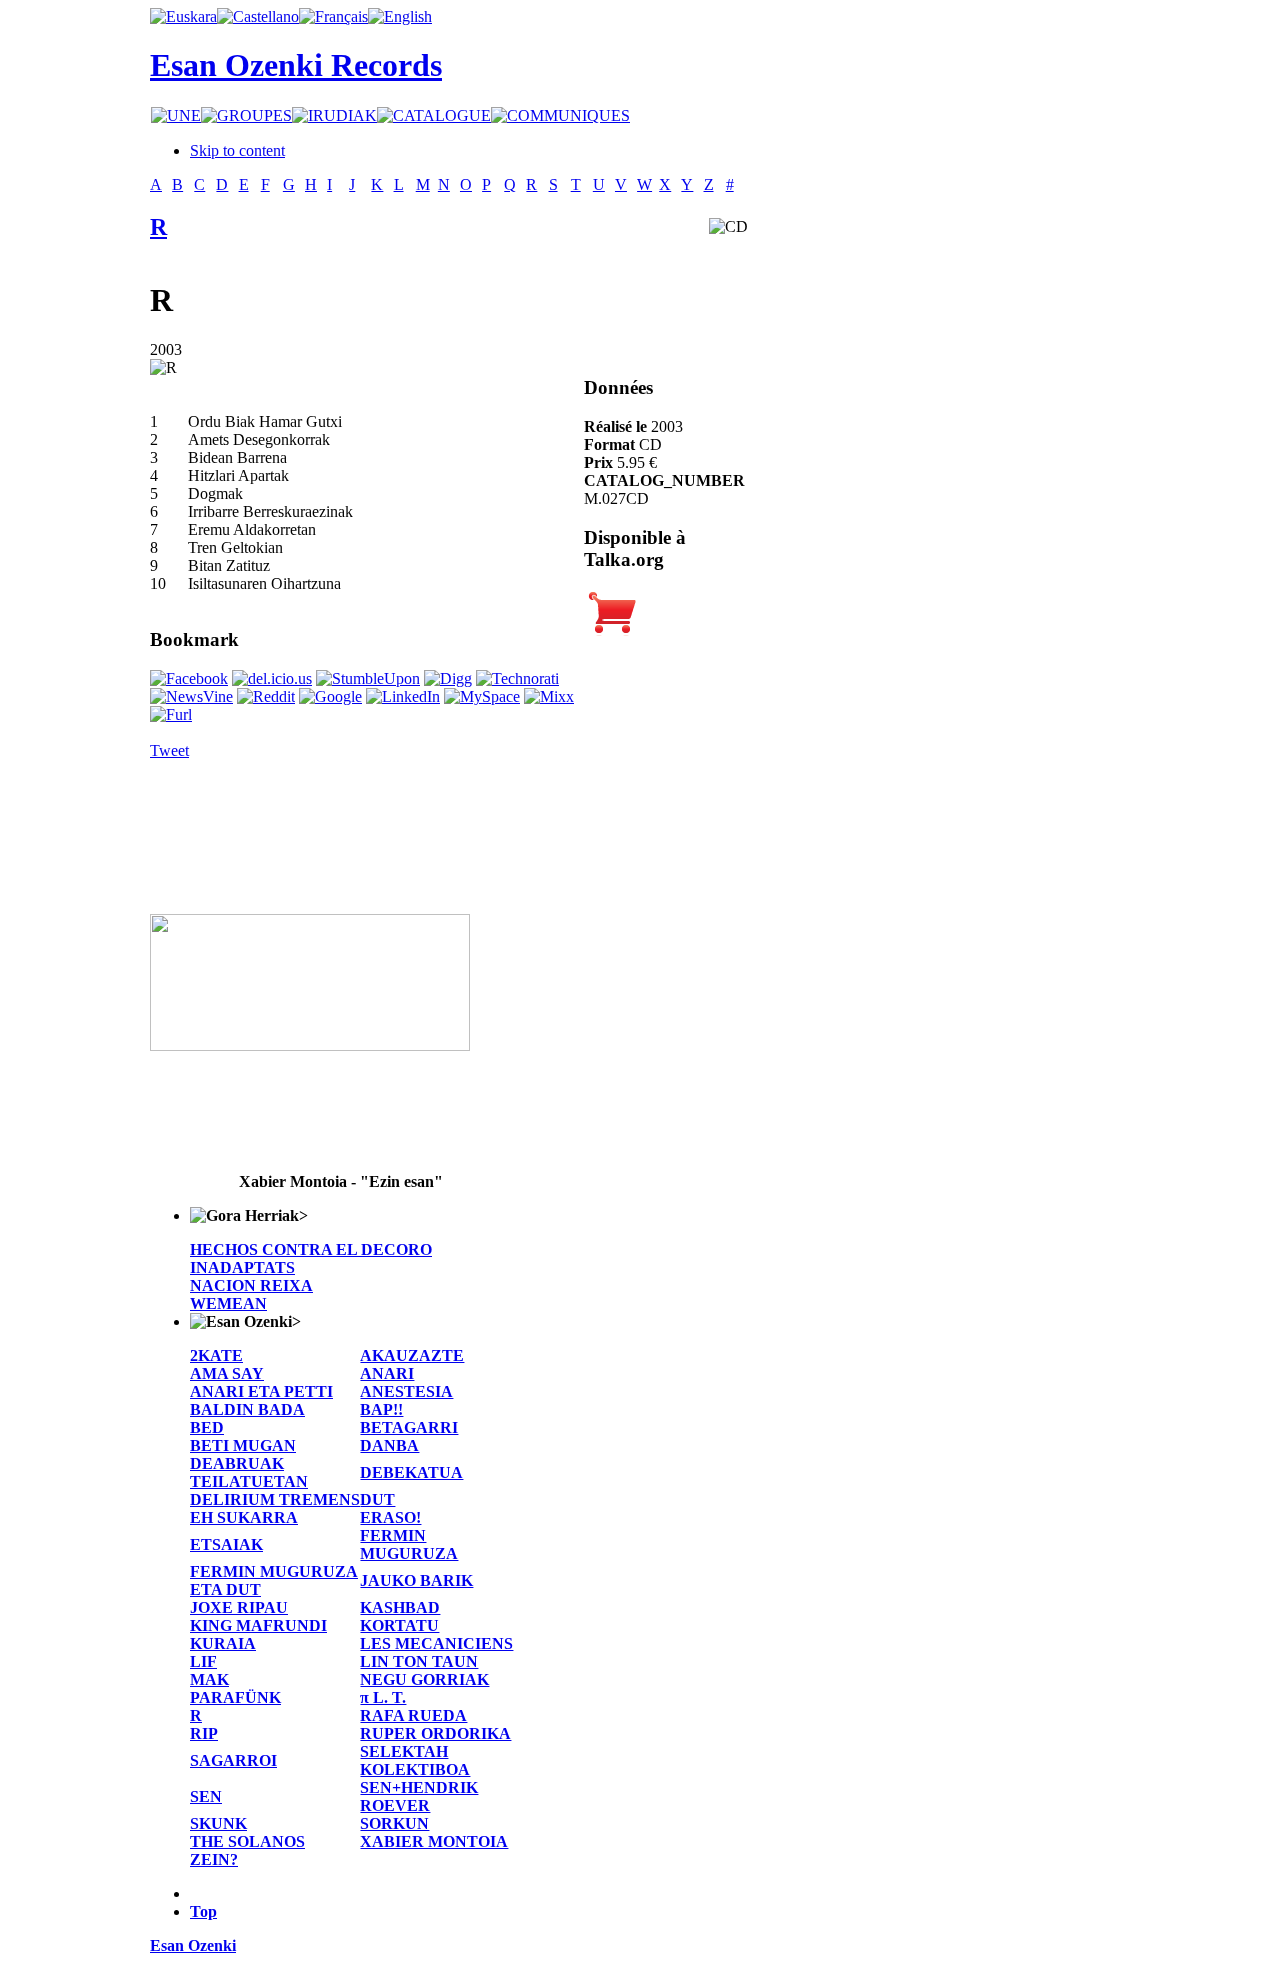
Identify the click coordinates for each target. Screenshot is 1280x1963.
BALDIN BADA (247, 1409)
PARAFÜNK (235, 1697)
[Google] (330, 696)
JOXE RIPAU (239, 1607)
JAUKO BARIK (416, 1580)
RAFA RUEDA (413, 1715)
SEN (206, 1796)
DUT (377, 1499)
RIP (204, 1733)
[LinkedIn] (403, 696)
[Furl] (171, 714)
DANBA (389, 1445)
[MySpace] (482, 696)
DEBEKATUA (411, 1472)
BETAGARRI (409, 1427)
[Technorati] (517, 678)
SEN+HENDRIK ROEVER (419, 1796)
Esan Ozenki (193, 1945)
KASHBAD (400, 1607)
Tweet (169, 750)
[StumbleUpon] (368, 678)
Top (203, 1911)
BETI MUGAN (243, 1445)
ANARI (387, 1373)
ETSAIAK (226, 1544)
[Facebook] (189, 678)
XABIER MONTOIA (434, 1841)
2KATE (216, 1355)
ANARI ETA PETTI (261, 1391)
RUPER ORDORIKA (435, 1733)
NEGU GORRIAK (424, 1679)
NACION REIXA (251, 1285)
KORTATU (399, 1625)
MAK (209, 1679)
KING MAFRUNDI (258, 1625)
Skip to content (237, 150)
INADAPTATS (242, 1267)
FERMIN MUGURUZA (409, 1544)
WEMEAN (228, 1303)
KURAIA (223, 1643)
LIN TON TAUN (419, 1661)
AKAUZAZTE (412, 1355)
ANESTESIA (406, 1391)
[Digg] (448, 678)
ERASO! (390, 1517)
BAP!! (381, 1409)
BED (207, 1427)
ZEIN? (214, 1859)
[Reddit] (266, 696)
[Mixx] (549, 696)
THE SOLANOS (247, 1841)
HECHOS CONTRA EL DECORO (311, 1249)
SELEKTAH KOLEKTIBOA (415, 1760)
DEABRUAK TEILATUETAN (249, 1472)
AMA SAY (227, 1373)
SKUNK (218, 1823)
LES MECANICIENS (436, 1643)
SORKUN (394, 1823)
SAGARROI (233, 1760)
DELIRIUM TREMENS (275, 1499)
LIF (203, 1661)
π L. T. (383, 1697)
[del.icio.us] (272, 678)
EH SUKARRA (244, 1517)
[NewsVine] (191, 696)
